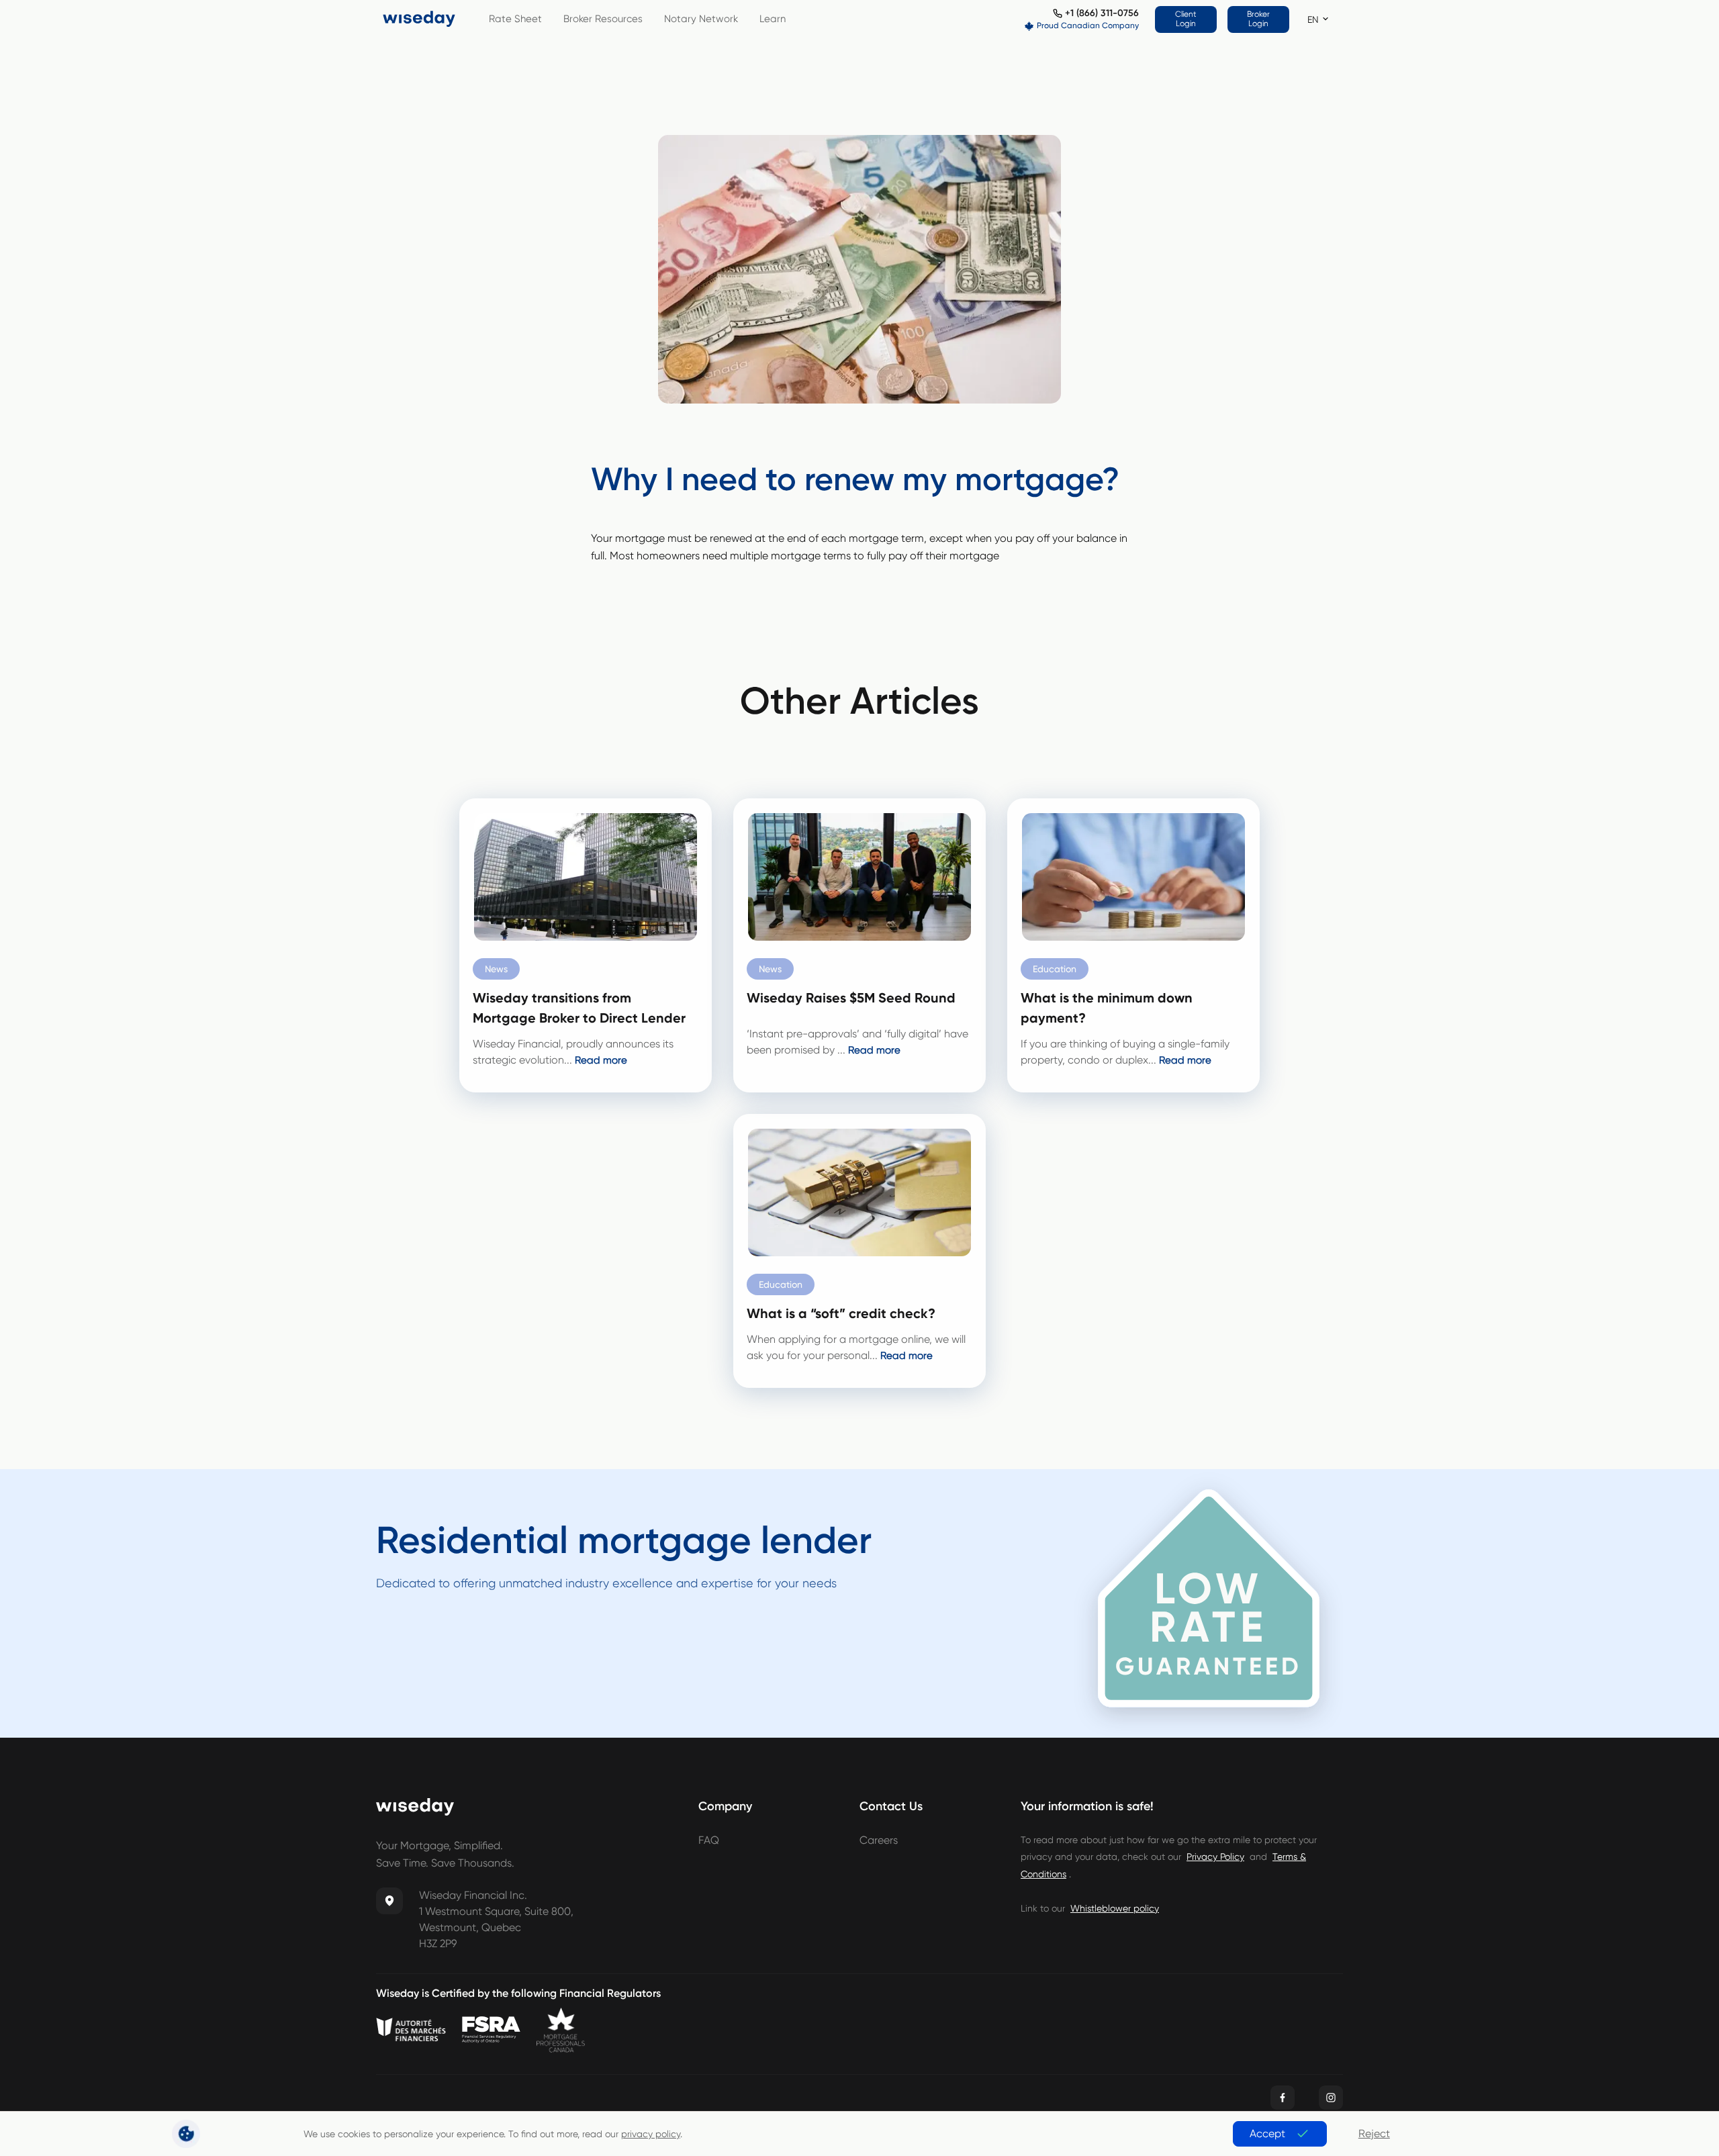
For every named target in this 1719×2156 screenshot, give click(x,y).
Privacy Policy (1215, 1857)
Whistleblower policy (1115, 1908)
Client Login (1186, 19)
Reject (1374, 2134)
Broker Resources (603, 19)
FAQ (709, 1840)
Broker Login (1258, 19)
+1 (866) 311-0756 (1102, 13)
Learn (773, 19)
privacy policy (651, 2134)
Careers (879, 1840)
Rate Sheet (515, 19)
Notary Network (701, 19)
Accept (1267, 2134)
